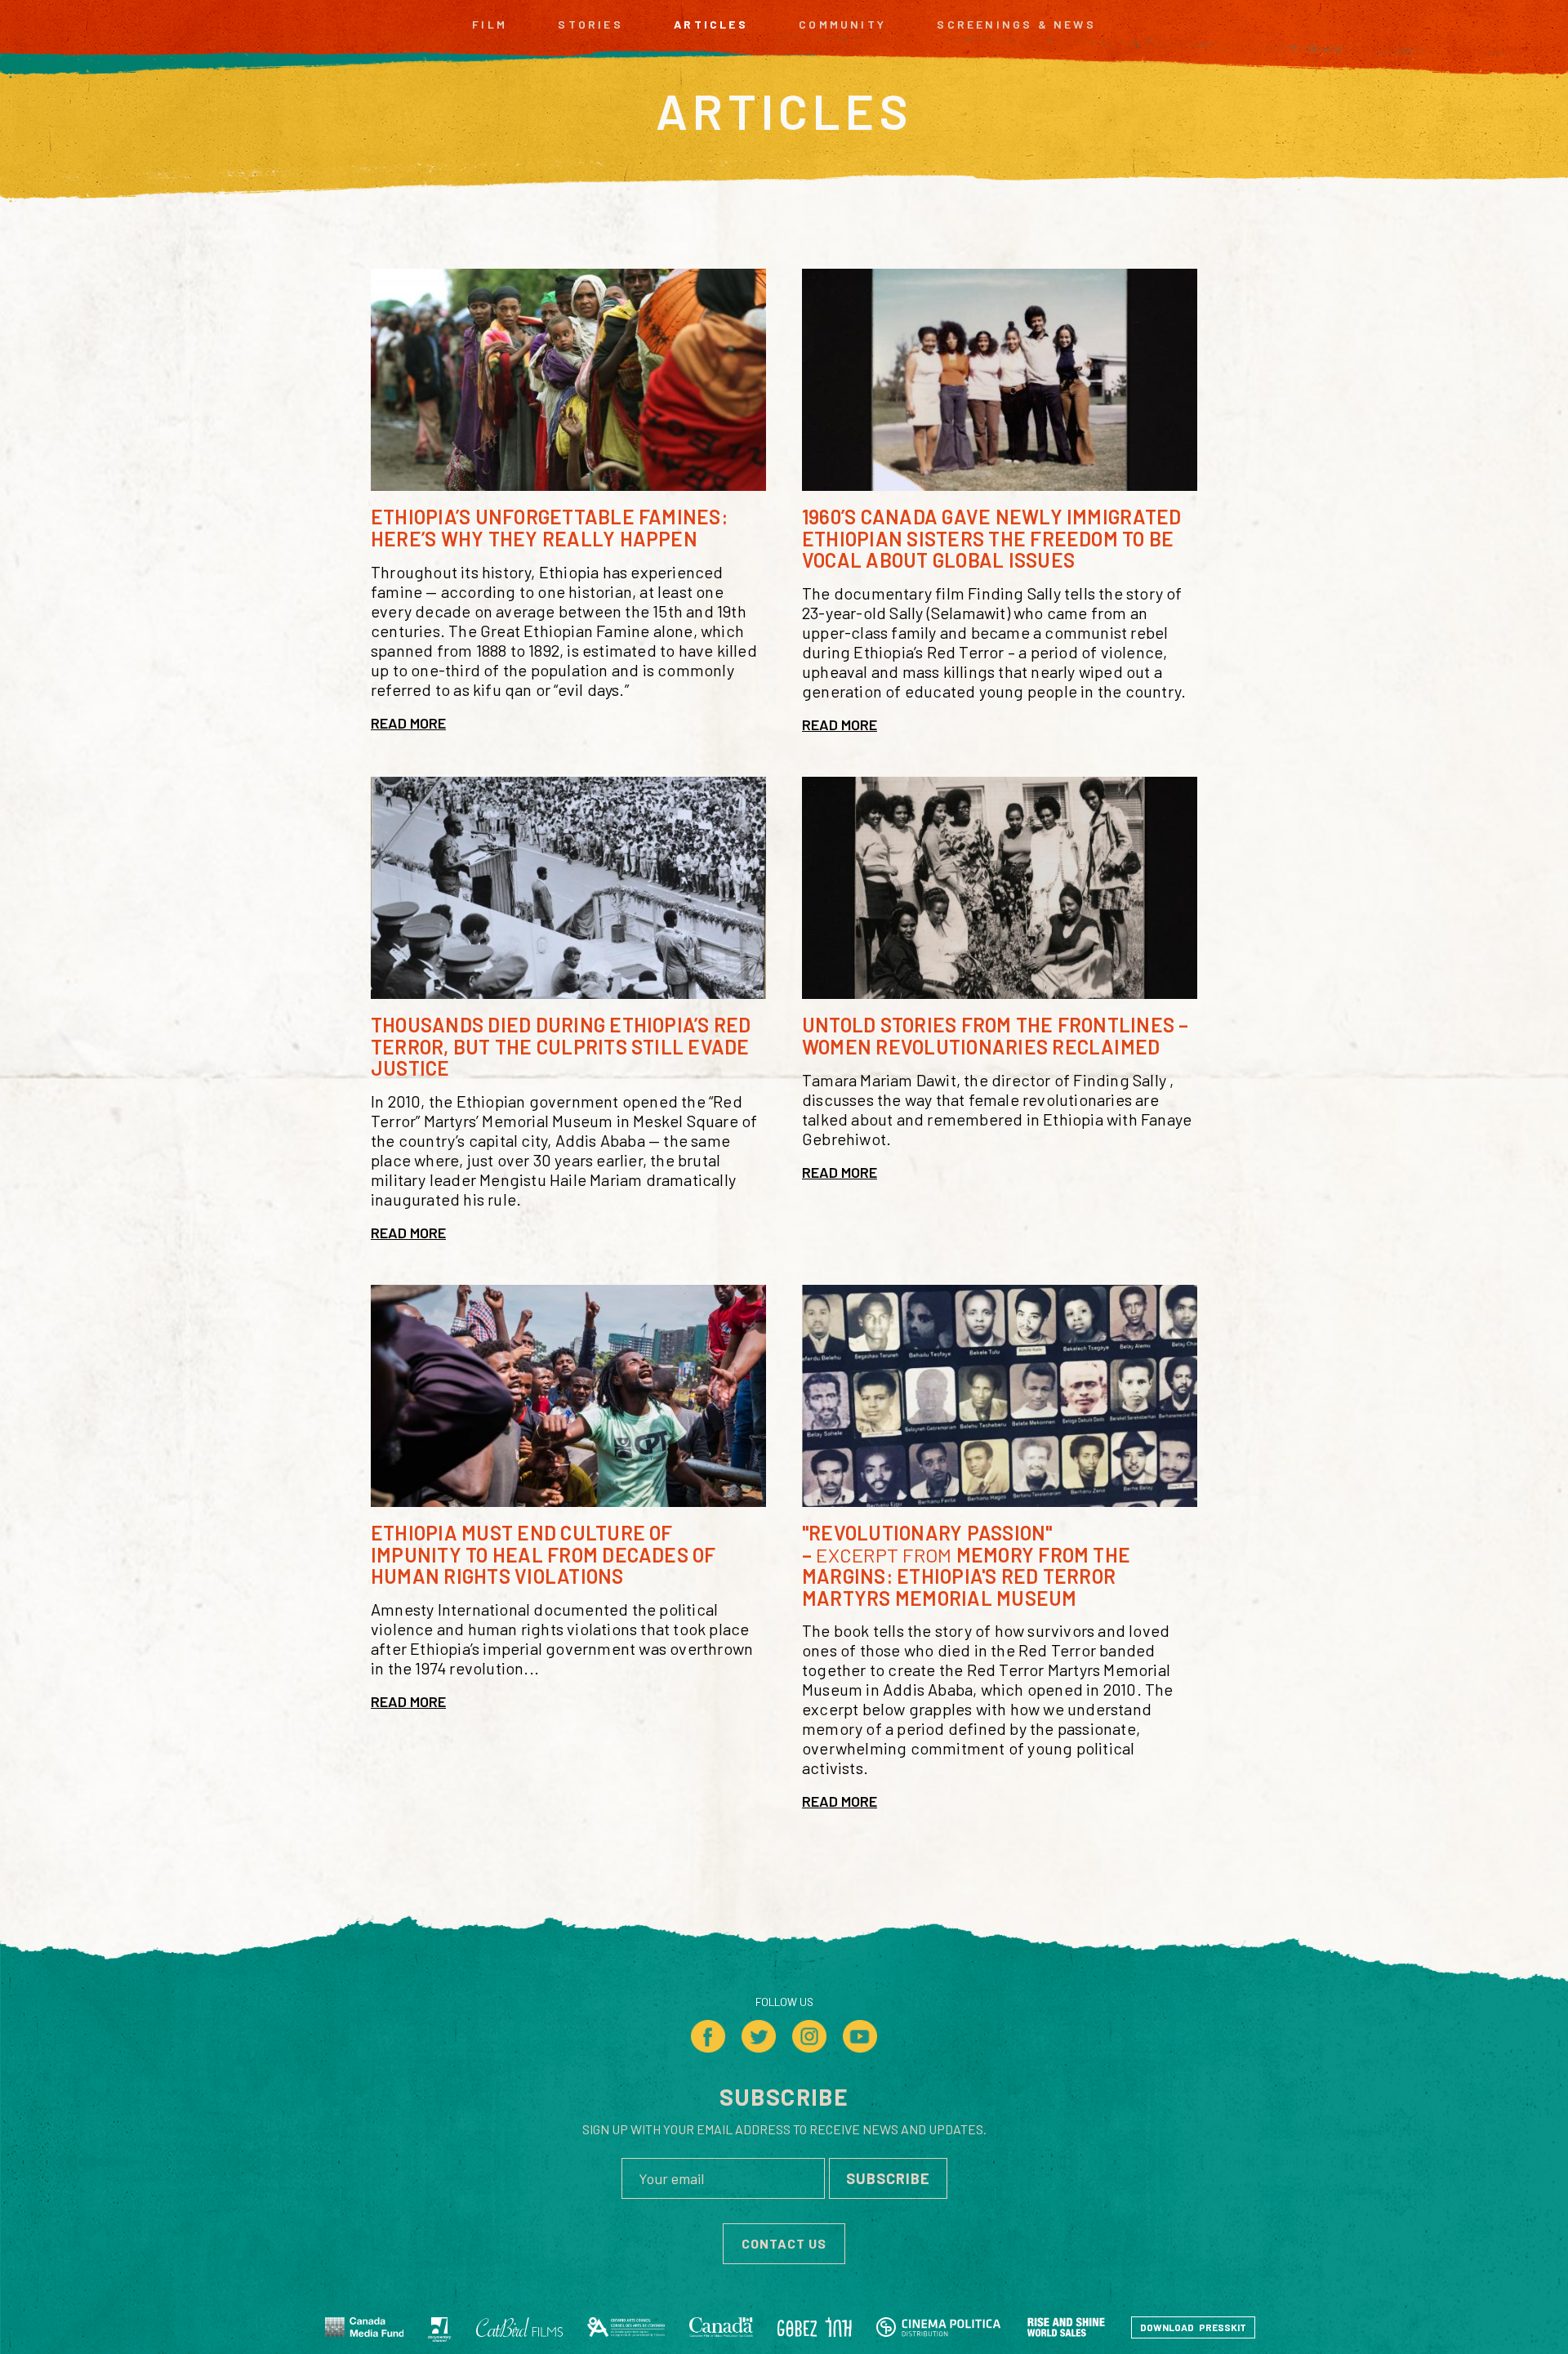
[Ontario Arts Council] (626, 2327)
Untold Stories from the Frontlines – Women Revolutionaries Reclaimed (996, 1035)
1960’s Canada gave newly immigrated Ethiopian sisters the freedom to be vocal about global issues (991, 538)
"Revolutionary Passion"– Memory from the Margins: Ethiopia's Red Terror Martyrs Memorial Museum (966, 1565)
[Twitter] (759, 2036)
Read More (408, 723)
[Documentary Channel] (440, 2327)
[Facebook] (708, 2036)
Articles (711, 25)
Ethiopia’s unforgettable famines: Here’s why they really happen (549, 527)
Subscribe (888, 2178)
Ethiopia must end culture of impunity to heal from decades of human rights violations (543, 1554)
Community (842, 25)
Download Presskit (1193, 2327)
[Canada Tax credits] (721, 2327)
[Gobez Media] (815, 2327)
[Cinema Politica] (938, 2327)
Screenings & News (1016, 25)
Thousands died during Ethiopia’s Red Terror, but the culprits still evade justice (561, 1046)
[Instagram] (809, 2036)
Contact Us (784, 2243)
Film (490, 25)
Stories (590, 25)
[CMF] (365, 2327)
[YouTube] (860, 2036)
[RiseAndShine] (1066, 2327)
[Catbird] (519, 2327)
